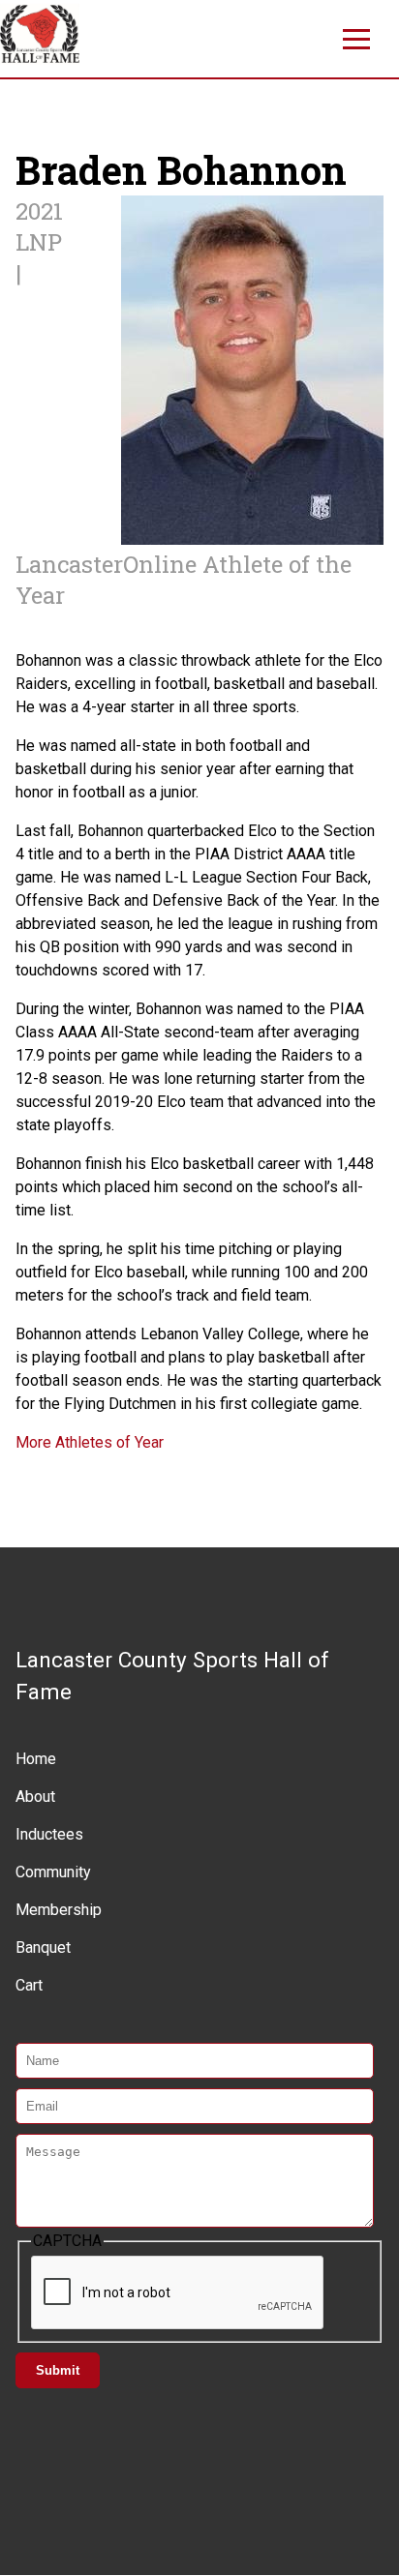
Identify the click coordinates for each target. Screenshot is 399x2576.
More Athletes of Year (90, 1442)
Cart (29, 1985)
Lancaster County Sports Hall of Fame (172, 1676)
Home (36, 1759)
